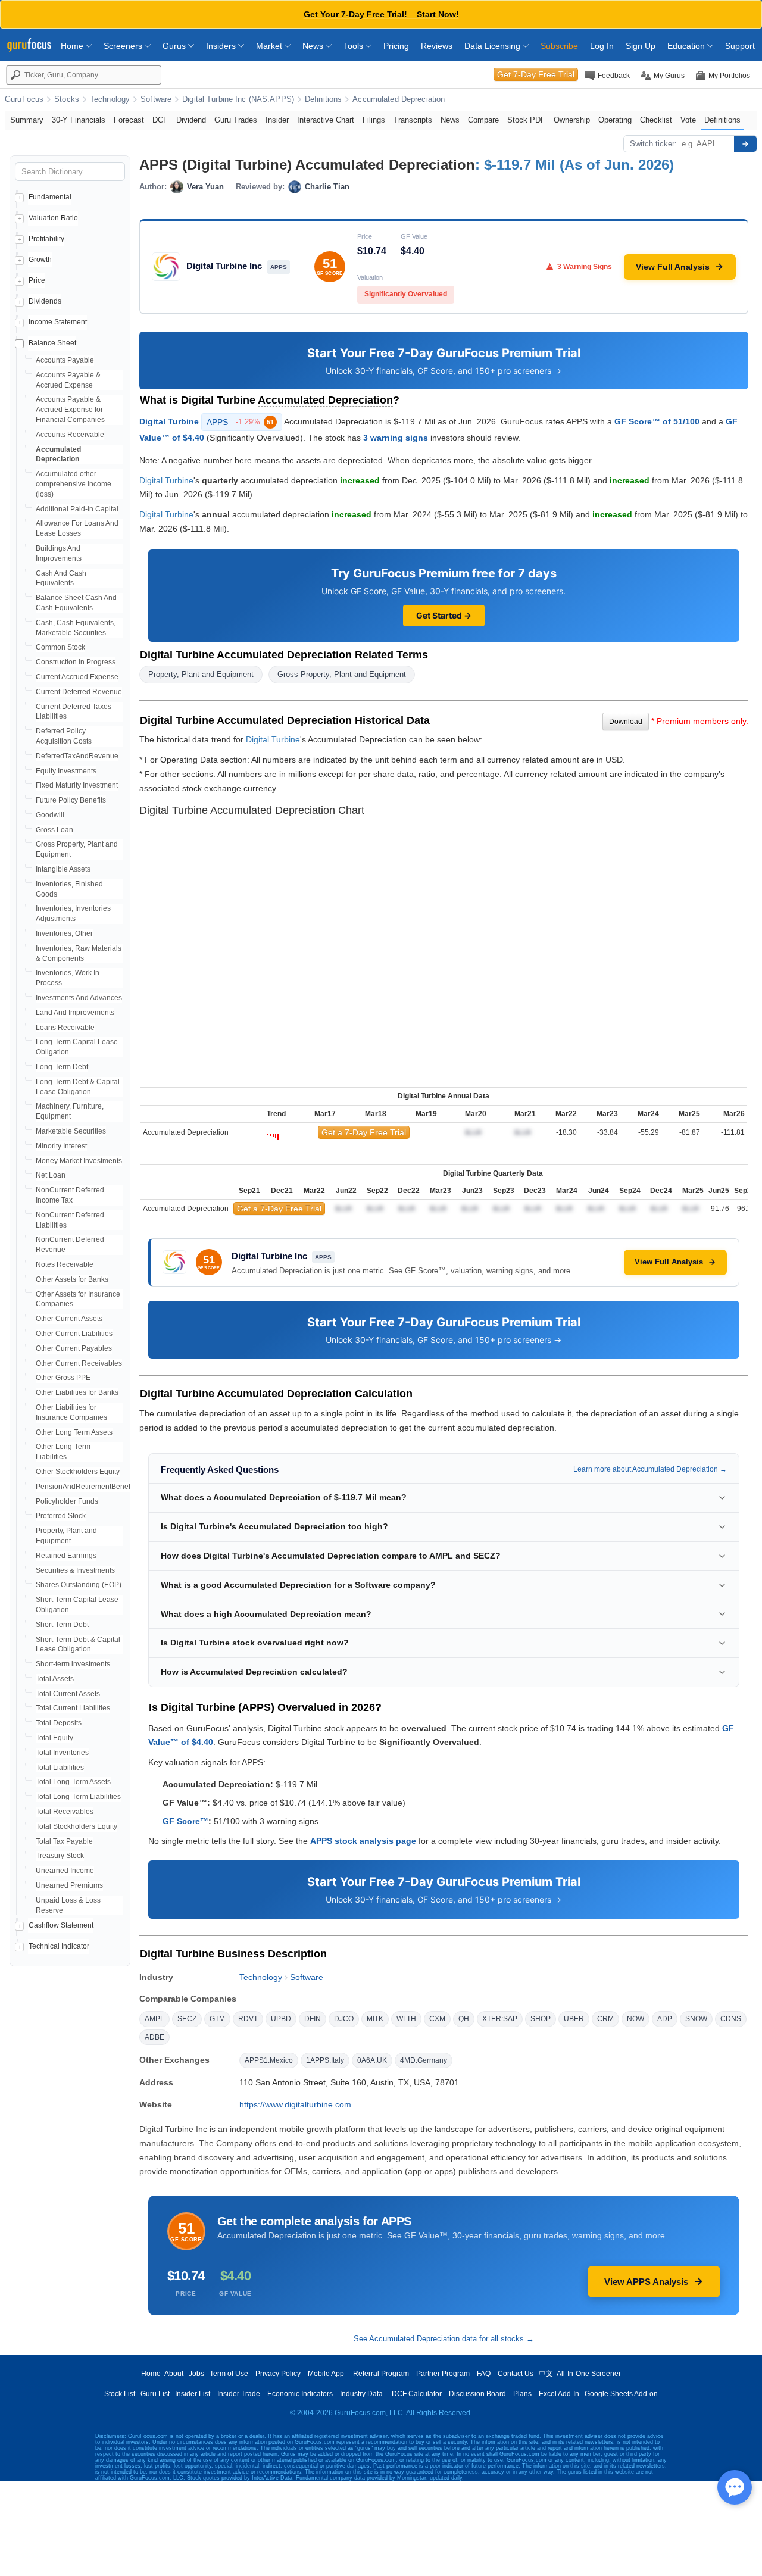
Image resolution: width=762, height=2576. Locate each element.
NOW (635, 2019)
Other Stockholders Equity (78, 1472)
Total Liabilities (60, 1768)
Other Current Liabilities (74, 1334)
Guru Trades (236, 120)
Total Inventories (62, 1753)
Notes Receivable (65, 1264)
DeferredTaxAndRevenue (77, 756)
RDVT (248, 2019)
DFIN (313, 2019)
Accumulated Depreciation (399, 99)
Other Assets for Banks (72, 1279)
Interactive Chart (326, 120)
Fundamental (50, 197)
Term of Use (229, 2374)
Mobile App (326, 2374)
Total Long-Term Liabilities (78, 1797)
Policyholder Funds (67, 1501)
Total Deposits (59, 1723)
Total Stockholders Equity (76, 1826)
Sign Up (641, 46)
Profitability (46, 239)
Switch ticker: (653, 144)
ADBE (154, 2037)
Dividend (191, 120)
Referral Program (381, 2374)
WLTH (406, 2019)
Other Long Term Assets (74, 1432)
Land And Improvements (75, 1013)
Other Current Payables (74, 1348)
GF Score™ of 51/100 (657, 421)
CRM (605, 2019)
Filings (374, 120)
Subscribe (559, 46)
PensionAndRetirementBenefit (85, 1487)
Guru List (155, 2394)
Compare (483, 120)
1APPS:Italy (325, 2060)
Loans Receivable (65, 1028)
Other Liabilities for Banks (77, 1392)
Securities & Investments (75, 1570)
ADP (665, 2019)
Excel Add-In (559, 2394)
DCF (160, 120)
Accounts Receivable (70, 435)
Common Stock (60, 647)
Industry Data (361, 2394)
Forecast (129, 120)
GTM (217, 2019)
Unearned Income (65, 1871)
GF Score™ (185, 1821)
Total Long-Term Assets (73, 1782)
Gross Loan (54, 830)
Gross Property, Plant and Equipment (342, 674)
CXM (437, 2019)
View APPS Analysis (646, 2282)
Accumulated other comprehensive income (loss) (74, 484)
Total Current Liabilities (73, 1708)
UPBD (281, 2019)
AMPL (154, 2019)
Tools (355, 46)
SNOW (696, 2019)
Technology (110, 99)
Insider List (193, 2394)
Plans (522, 2394)
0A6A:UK (372, 2060)
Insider (277, 120)
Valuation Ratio (53, 218)
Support (740, 46)
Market (270, 46)
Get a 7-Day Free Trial (364, 1132)
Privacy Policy (278, 2374)
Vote (688, 120)
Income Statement (58, 322)
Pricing (396, 46)
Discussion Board (477, 2394)
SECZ (187, 2019)
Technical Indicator (59, 1946)
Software (156, 99)
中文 (546, 2374)
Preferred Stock (61, 1516)
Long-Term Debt (62, 1067)
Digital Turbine (169, 421)
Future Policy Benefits (71, 800)
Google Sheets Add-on (621, 2394)
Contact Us (516, 2374)
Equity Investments (66, 771)
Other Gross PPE (63, 1378)
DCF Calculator (417, 2394)
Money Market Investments (79, 1161)
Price (37, 280)
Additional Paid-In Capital (77, 509)
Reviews (437, 46)
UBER (574, 2019)
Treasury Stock (60, 1856)
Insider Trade (239, 2394)
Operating (615, 120)
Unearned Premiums (69, 1885)
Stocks (67, 99)
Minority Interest (61, 1146)
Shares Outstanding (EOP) (79, 1585)
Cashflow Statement (61, 1925)
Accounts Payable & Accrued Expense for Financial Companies (70, 410)
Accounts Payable (65, 360)
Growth (40, 260)
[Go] (745, 144)
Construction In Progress (76, 662)
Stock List (120, 2394)
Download (626, 722)
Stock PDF (526, 120)
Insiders (222, 46)
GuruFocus (24, 99)
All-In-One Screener (589, 2374)
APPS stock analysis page (363, 1841)
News (314, 46)
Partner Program (443, 2374)
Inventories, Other (64, 933)
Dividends (45, 301)
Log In (602, 46)
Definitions (323, 99)
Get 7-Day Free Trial (536, 74)
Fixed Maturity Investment (77, 785)
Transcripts (413, 120)
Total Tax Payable (64, 1841)
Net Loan (51, 1175)
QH (464, 2019)
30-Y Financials (79, 120)
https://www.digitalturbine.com (295, 2104)
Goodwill (50, 815)
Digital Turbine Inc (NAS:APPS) (238, 99)
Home (73, 46)
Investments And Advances (79, 998)
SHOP (541, 2019)
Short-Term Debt (62, 1625)
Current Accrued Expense (77, 677)
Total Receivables (65, 1812)
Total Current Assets (68, 1694)
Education (687, 46)
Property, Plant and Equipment (201, 674)
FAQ (484, 2374)
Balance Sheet (52, 343)
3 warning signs (396, 438)
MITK (375, 2019)
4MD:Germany (424, 2060)
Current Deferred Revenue (79, 692)
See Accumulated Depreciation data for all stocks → (444, 2339)
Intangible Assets (63, 869)
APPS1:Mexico (269, 2060)
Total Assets (55, 1679)
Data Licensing (494, 46)
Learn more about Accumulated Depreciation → (650, 1469)
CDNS (731, 2019)
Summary (27, 120)
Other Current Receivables (79, 1363)
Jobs (196, 2374)
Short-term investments (73, 1664)
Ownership (572, 120)
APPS (240, 422)
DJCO (344, 2019)
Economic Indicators (300, 2394)
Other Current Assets (69, 1319)
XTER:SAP (500, 2019)
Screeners (124, 46)
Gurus (175, 46)
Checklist (656, 120)
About (174, 2374)
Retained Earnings (66, 1556)
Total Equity (54, 1738)
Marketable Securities (71, 1131)
